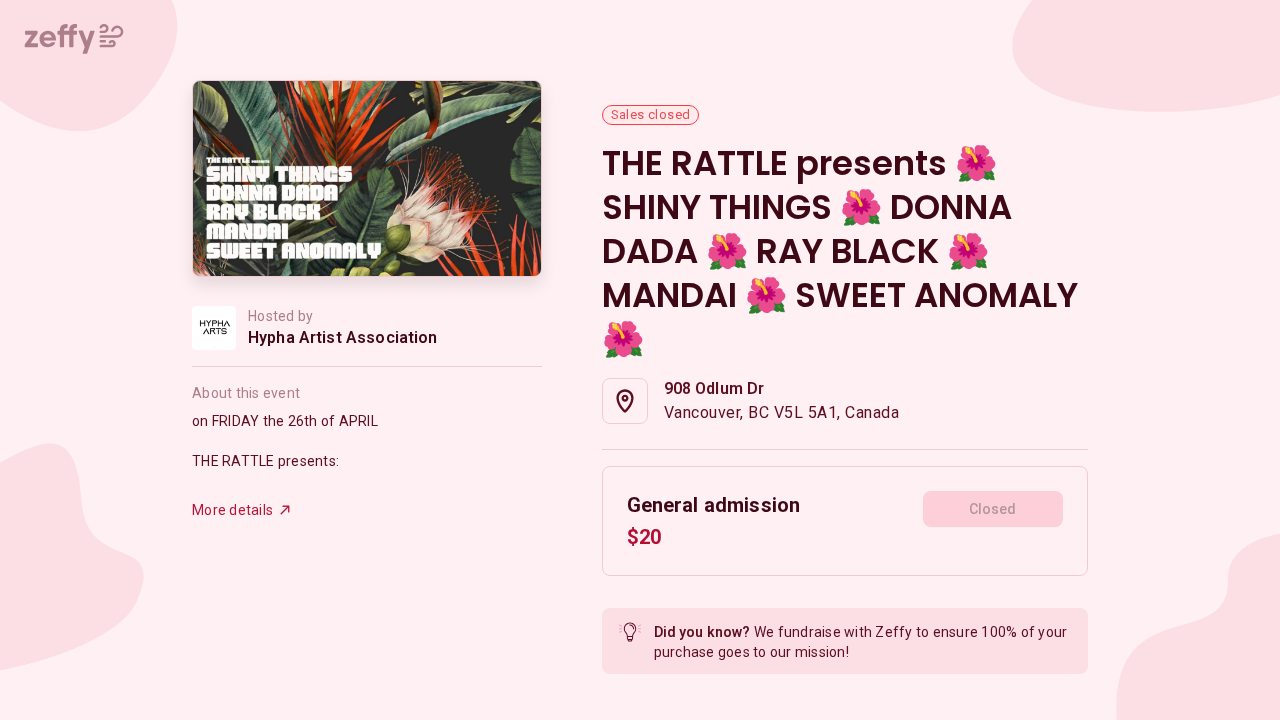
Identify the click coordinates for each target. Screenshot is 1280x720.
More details (232, 510)
